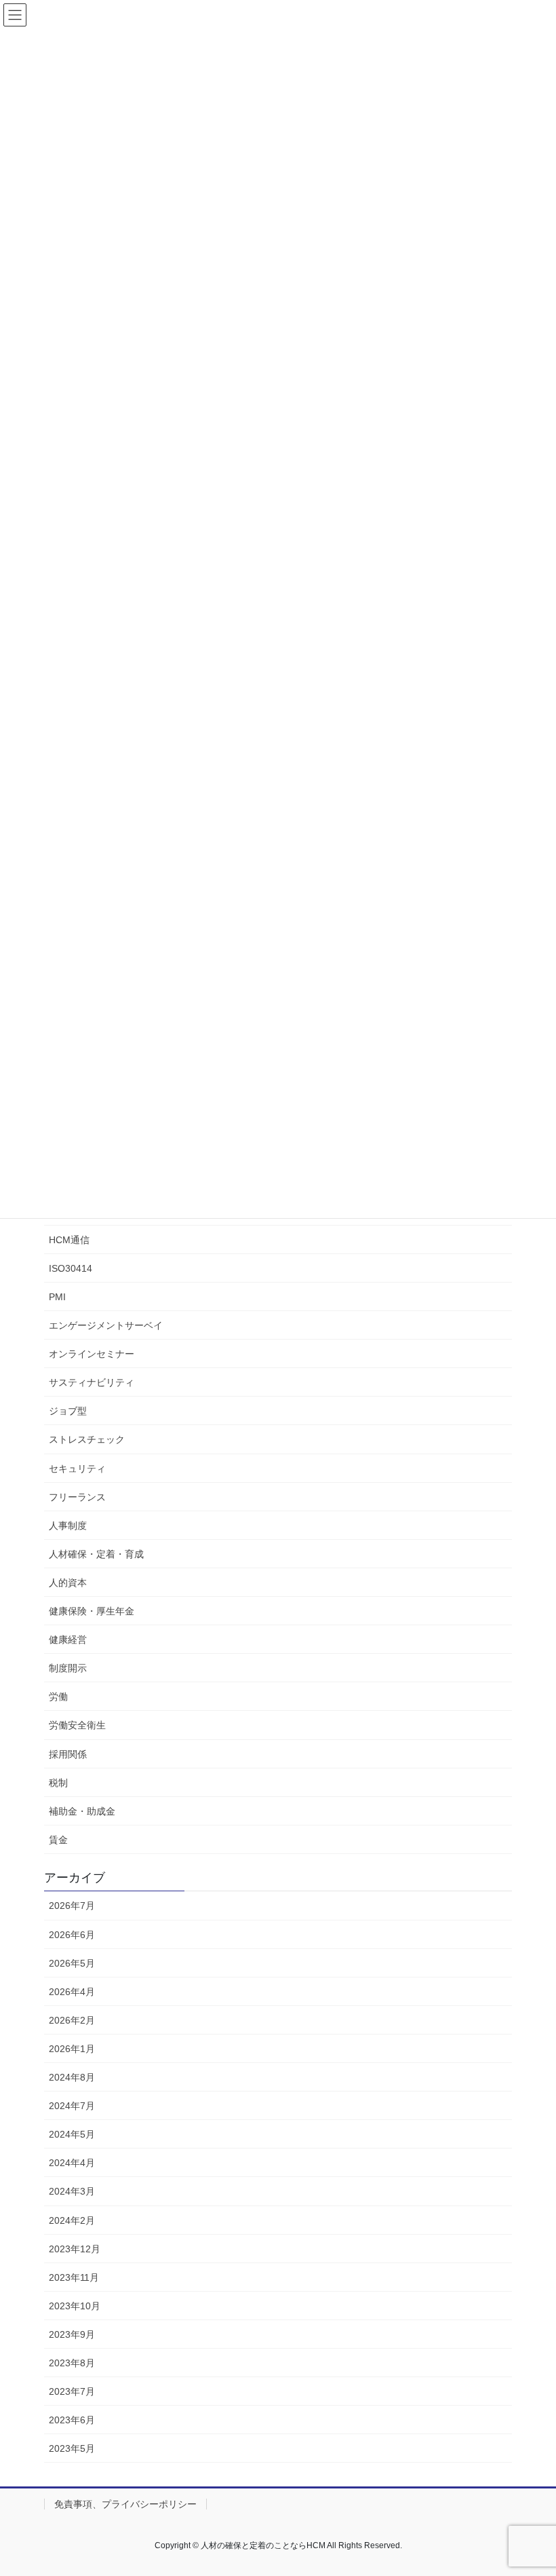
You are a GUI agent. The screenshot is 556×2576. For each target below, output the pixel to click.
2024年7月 (72, 2106)
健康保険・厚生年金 (92, 1611)
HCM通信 (69, 1240)
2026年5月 (72, 1963)
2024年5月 (72, 2134)
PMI (57, 1297)
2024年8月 (72, 2077)
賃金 (58, 1840)
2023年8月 (72, 2363)
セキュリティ (77, 1469)
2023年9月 (72, 2334)
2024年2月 (72, 2220)
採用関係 (68, 1754)
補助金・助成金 (82, 1811)
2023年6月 (72, 2420)
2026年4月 (72, 1992)
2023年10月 (75, 2306)
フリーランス (77, 1497)
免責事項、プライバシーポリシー (125, 2504)
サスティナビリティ (92, 1382)
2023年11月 (74, 2277)
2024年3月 (72, 2191)
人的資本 (68, 1583)
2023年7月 (72, 2391)
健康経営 (68, 1640)
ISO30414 (71, 1268)
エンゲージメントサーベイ (106, 1325)
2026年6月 (72, 1935)
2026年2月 (72, 2020)
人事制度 (68, 1526)
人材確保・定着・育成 (96, 1554)
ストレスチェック (87, 1439)
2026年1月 (72, 2049)
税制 (58, 1783)
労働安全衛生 (77, 1725)
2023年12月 (75, 2249)
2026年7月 (72, 1906)
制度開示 (68, 1668)
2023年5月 (72, 2448)
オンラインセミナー (92, 1354)
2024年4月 (72, 2163)
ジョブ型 (68, 1411)
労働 (58, 1697)
